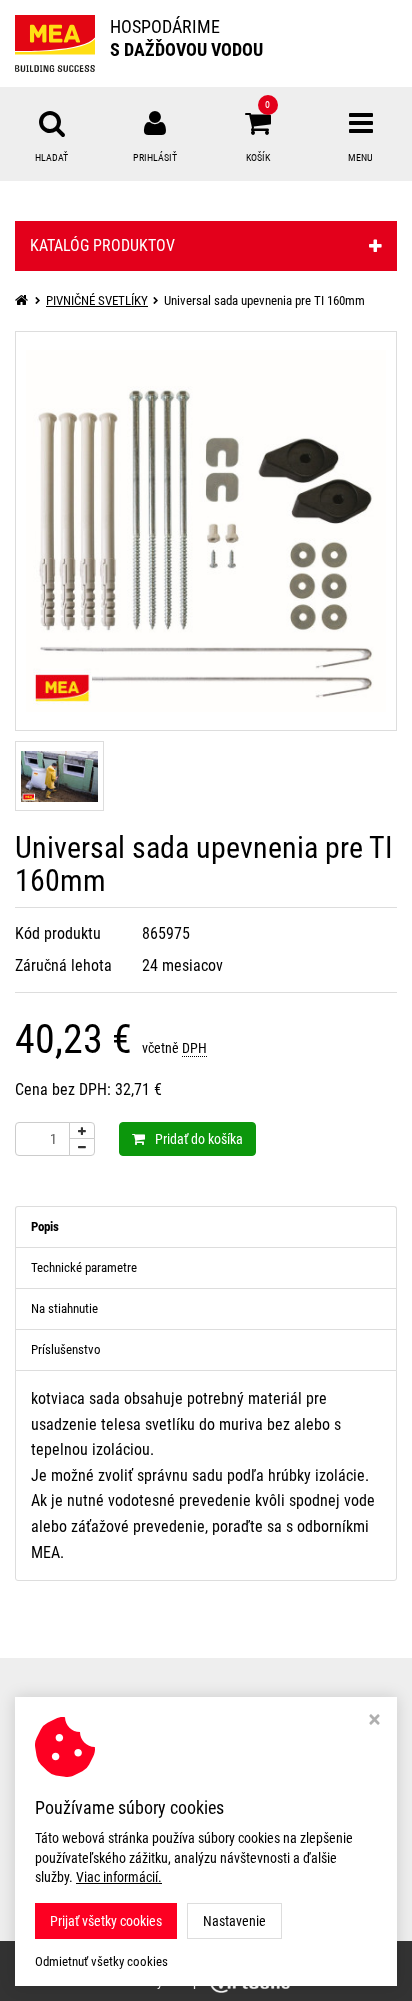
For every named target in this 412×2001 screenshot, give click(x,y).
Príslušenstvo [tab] (66, 1349)
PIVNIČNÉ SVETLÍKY (97, 300)
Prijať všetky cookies (106, 1921)
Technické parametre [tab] (84, 1267)
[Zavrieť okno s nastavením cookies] (374, 1721)
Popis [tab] (45, 1226)
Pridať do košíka (199, 1139)
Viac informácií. (119, 1877)
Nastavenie (234, 1921)
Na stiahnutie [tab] (64, 1308)
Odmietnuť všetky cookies (101, 1961)
